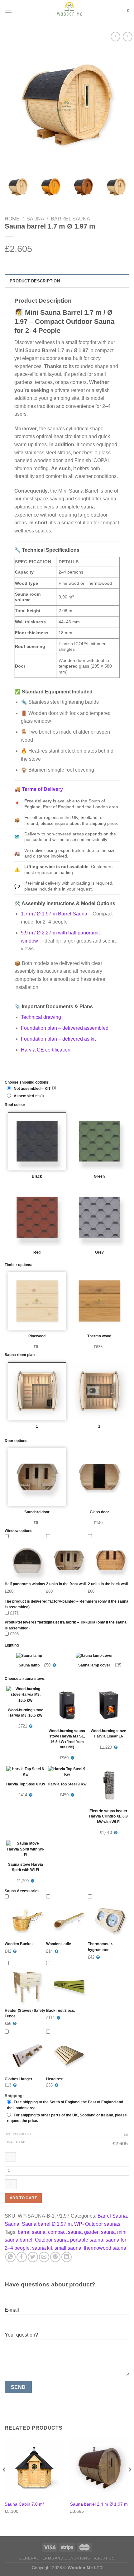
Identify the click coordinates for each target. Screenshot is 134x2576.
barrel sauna (32, 2232)
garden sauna (99, 2232)
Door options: (17, 1441)
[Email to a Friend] (44, 2257)
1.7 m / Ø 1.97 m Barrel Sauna (55, 914)
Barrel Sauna (70, 219)
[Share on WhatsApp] (10, 2257)
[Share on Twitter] (33, 2257)
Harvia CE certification (46, 1050)
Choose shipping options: (27, 1082)
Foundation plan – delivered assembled (65, 1028)
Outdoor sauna (51, 2240)
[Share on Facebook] (22, 2257)
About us (104, 2558)
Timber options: (19, 1265)
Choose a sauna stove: (25, 1679)
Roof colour (15, 1105)
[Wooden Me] (70, 11)
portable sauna (87, 2240)
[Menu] (8, 11)
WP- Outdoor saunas (97, 2224)
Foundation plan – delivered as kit (58, 1039)
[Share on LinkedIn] (67, 2257)
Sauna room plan (20, 1355)
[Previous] (15, 105)
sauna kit (42, 2248)
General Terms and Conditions (55, 2558)
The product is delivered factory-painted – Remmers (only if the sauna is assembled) (67, 1604)
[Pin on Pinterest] (55, 2257)
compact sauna (65, 2232)
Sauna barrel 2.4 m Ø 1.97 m (99, 2504)
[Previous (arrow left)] (11, 1288)
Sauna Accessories (22, 1891)
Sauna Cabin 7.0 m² (24, 2504)
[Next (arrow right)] (118, 1288)
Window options (19, 1531)
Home (12, 219)
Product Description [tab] (35, 281)
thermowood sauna (105, 2248)
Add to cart (23, 2198)
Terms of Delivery (42, 789)
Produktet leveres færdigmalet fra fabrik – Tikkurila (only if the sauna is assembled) (66, 1625)
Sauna (35, 219)
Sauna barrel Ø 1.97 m (47, 2224)
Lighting (12, 1645)
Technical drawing (41, 1017)
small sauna (68, 2248)
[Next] (119, 105)
